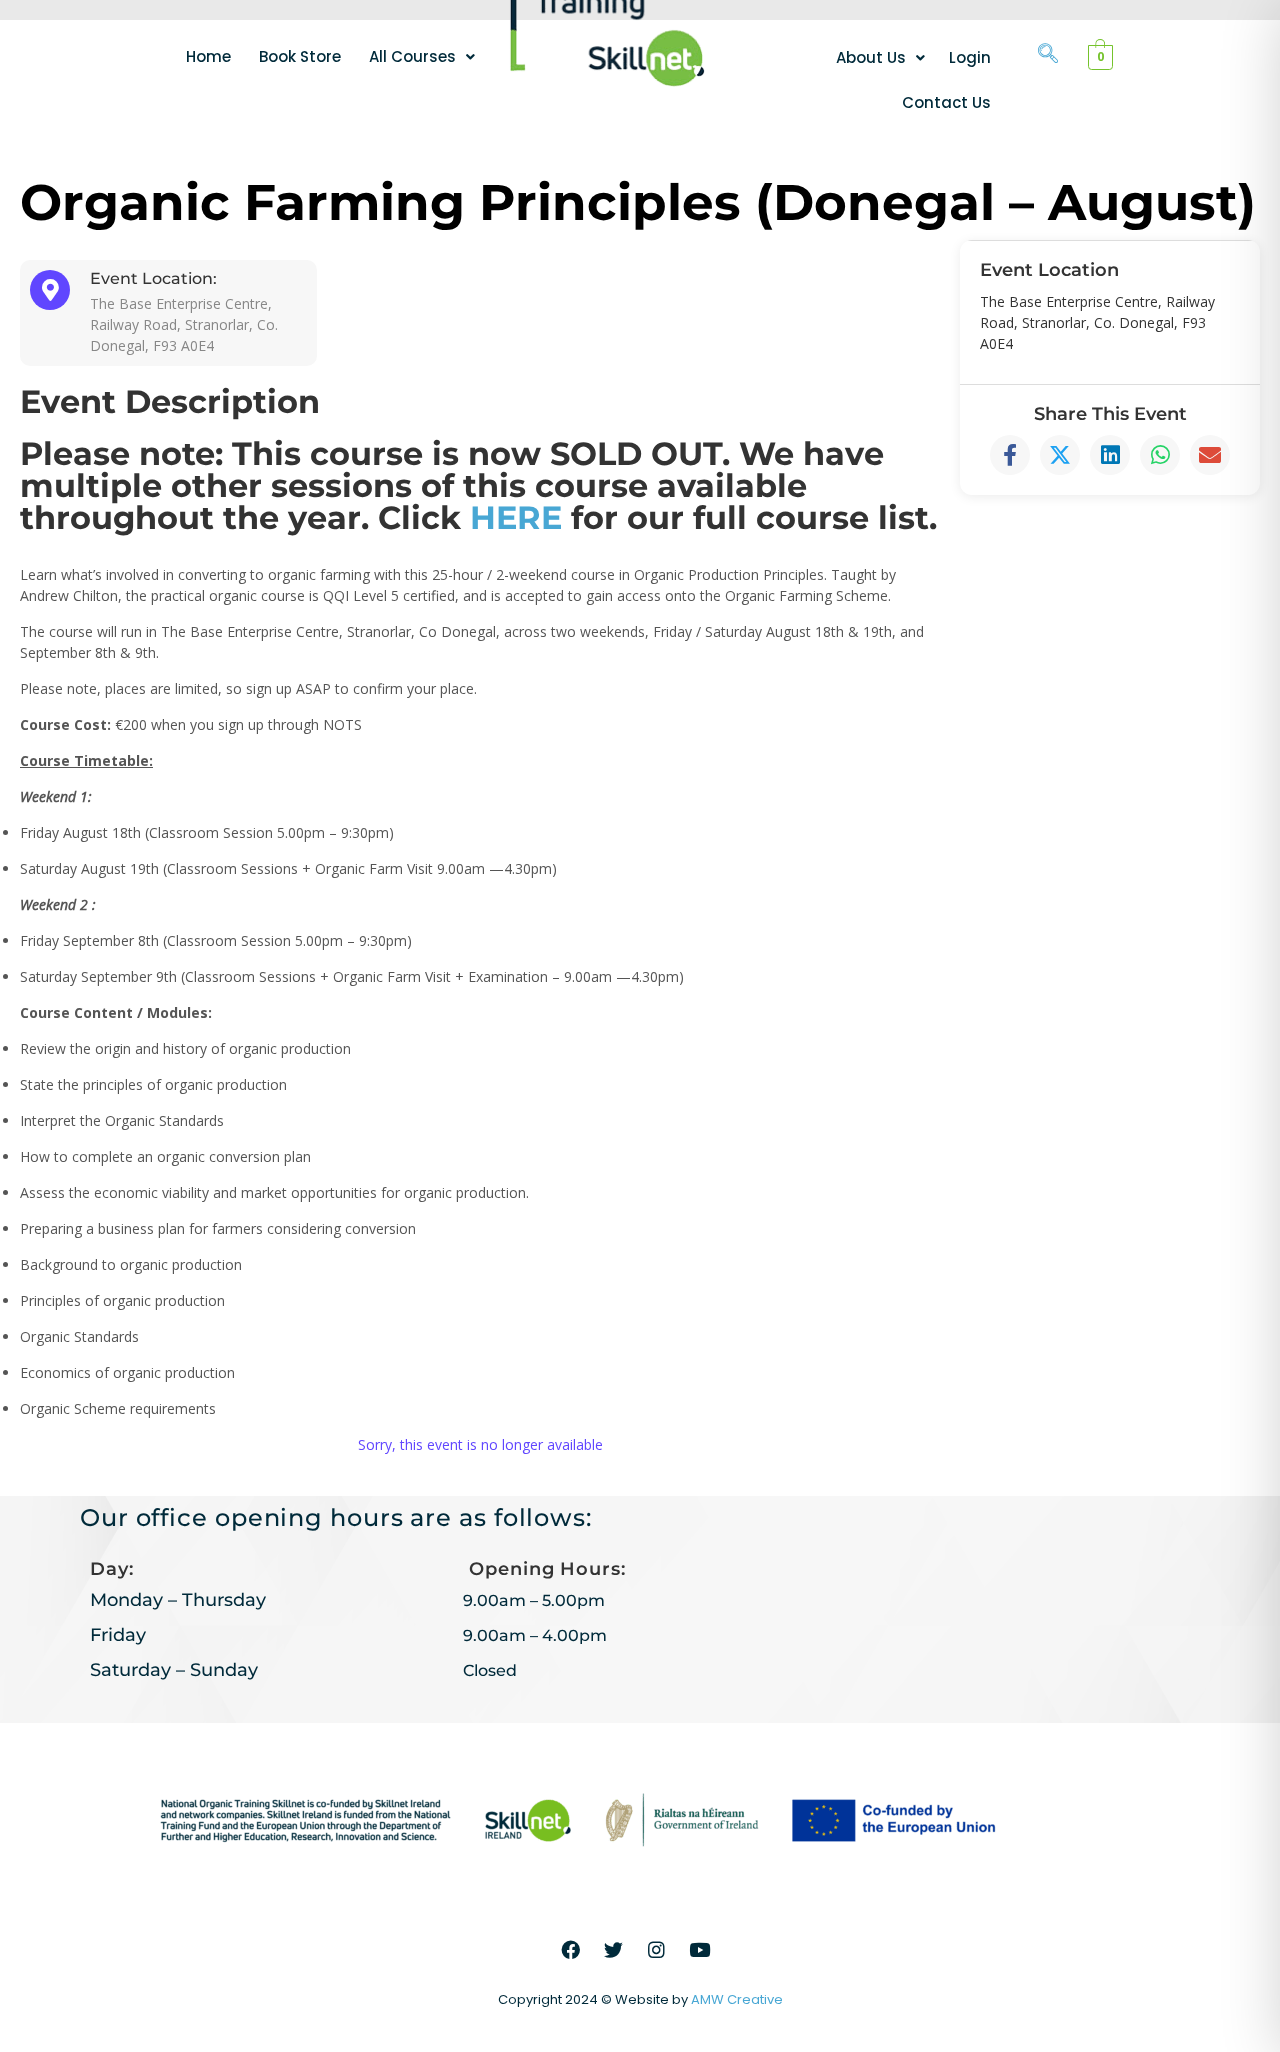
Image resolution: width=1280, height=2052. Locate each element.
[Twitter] (614, 1950)
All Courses (412, 56)
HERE (516, 517)
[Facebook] (571, 1950)
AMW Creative (737, 1999)
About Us (871, 57)
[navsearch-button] (1048, 55)
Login (970, 57)
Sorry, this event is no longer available (480, 1444)
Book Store (300, 56)
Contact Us (946, 102)
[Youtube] (700, 1950)
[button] (422, 56)
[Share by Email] (1210, 455)
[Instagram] (657, 1950)
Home (208, 56)
